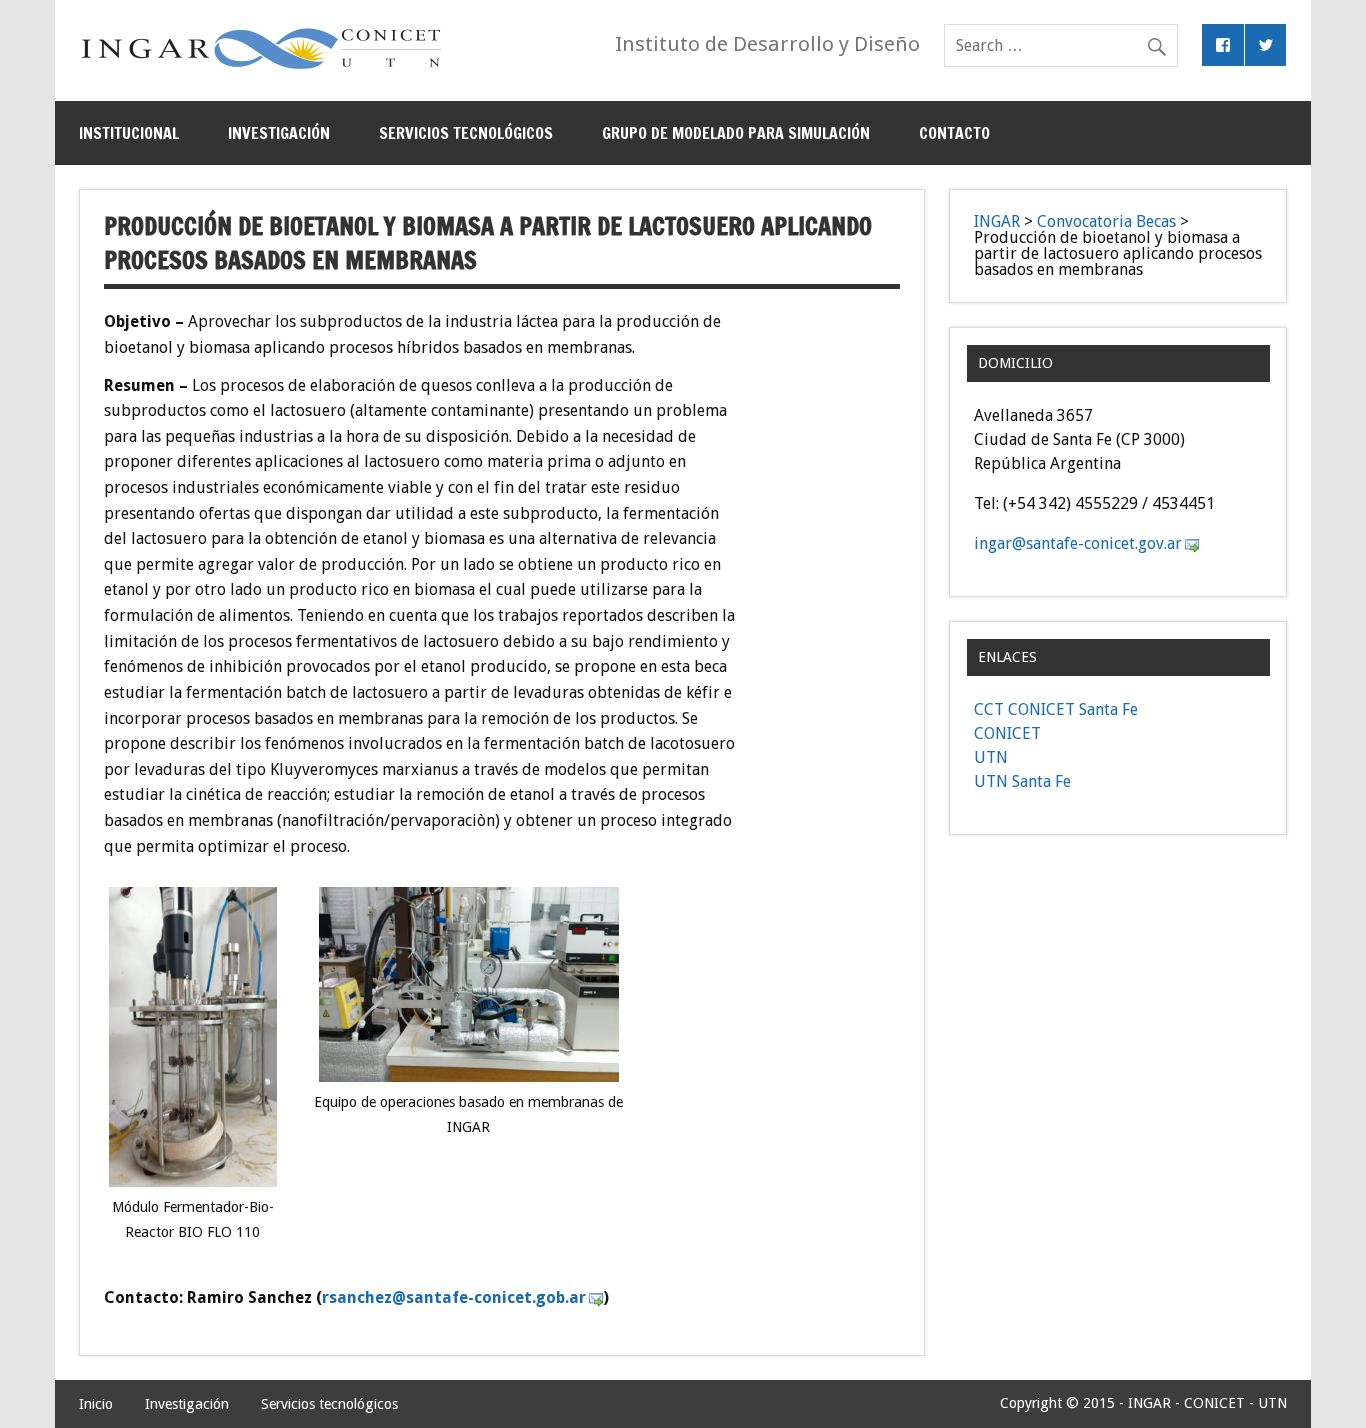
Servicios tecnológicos (466, 133)
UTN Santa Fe (1022, 781)
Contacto (954, 133)
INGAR (997, 221)
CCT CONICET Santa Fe (1056, 709)
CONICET (1007, 733)
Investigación (279, 133)
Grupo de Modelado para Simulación (736, 133)
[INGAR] (261, 68)
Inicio (96, 1404)
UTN (991, 757)
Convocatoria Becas (1106, 221)
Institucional (129, 133)
